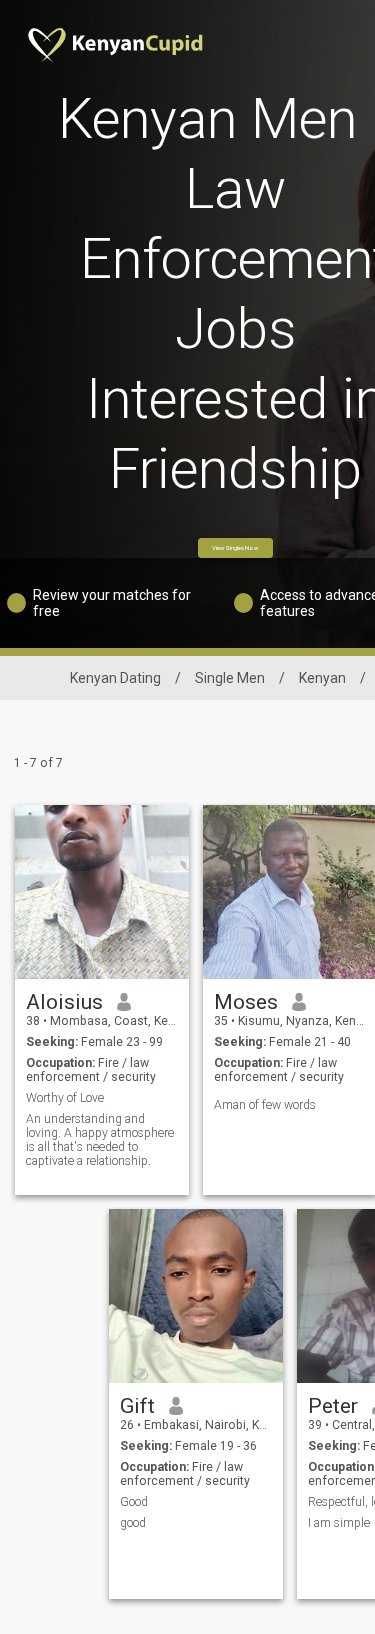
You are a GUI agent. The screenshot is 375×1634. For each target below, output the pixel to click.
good (133, 1523)
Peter (333, 1406)
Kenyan (322, 678)
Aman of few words (265, 1105)
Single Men (230, 678)
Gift (137, 1406)
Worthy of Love (65, 1098)
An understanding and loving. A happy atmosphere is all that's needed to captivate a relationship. (100, 1140)
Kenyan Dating (115, 678)
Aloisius (64, 1002)
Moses (246, 1002)
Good (134, 1502)
